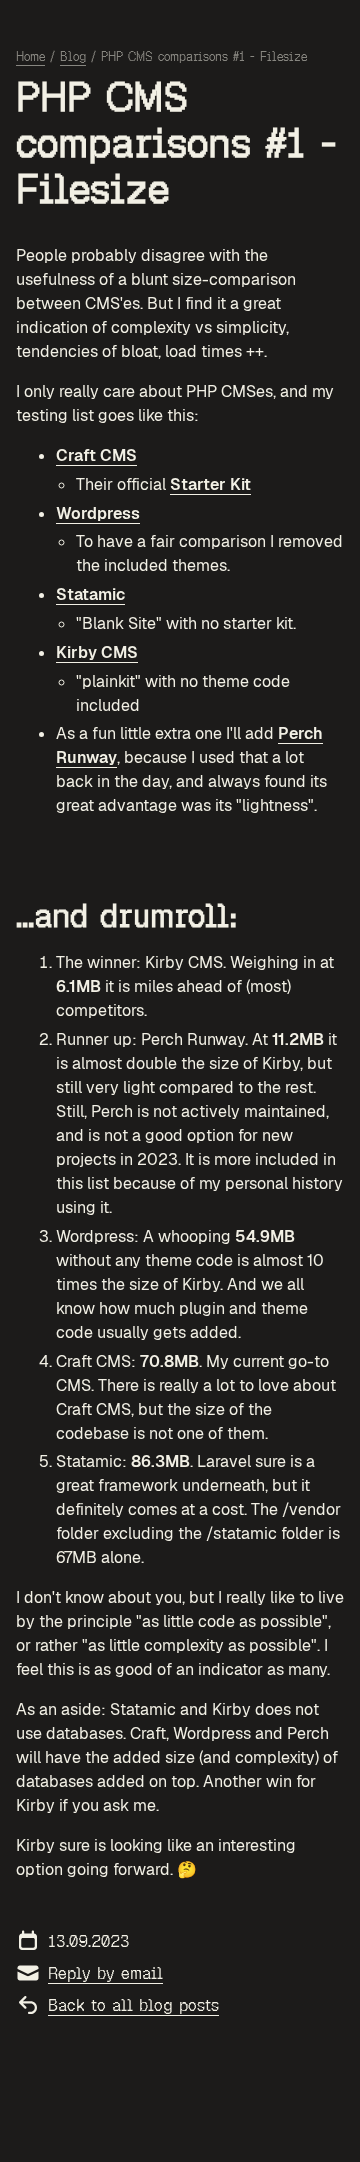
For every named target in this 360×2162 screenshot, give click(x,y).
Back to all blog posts (133, 2005)
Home (30, 57)
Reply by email (105, 1973)
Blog (73, 57)
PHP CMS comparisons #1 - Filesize (204, 57)
